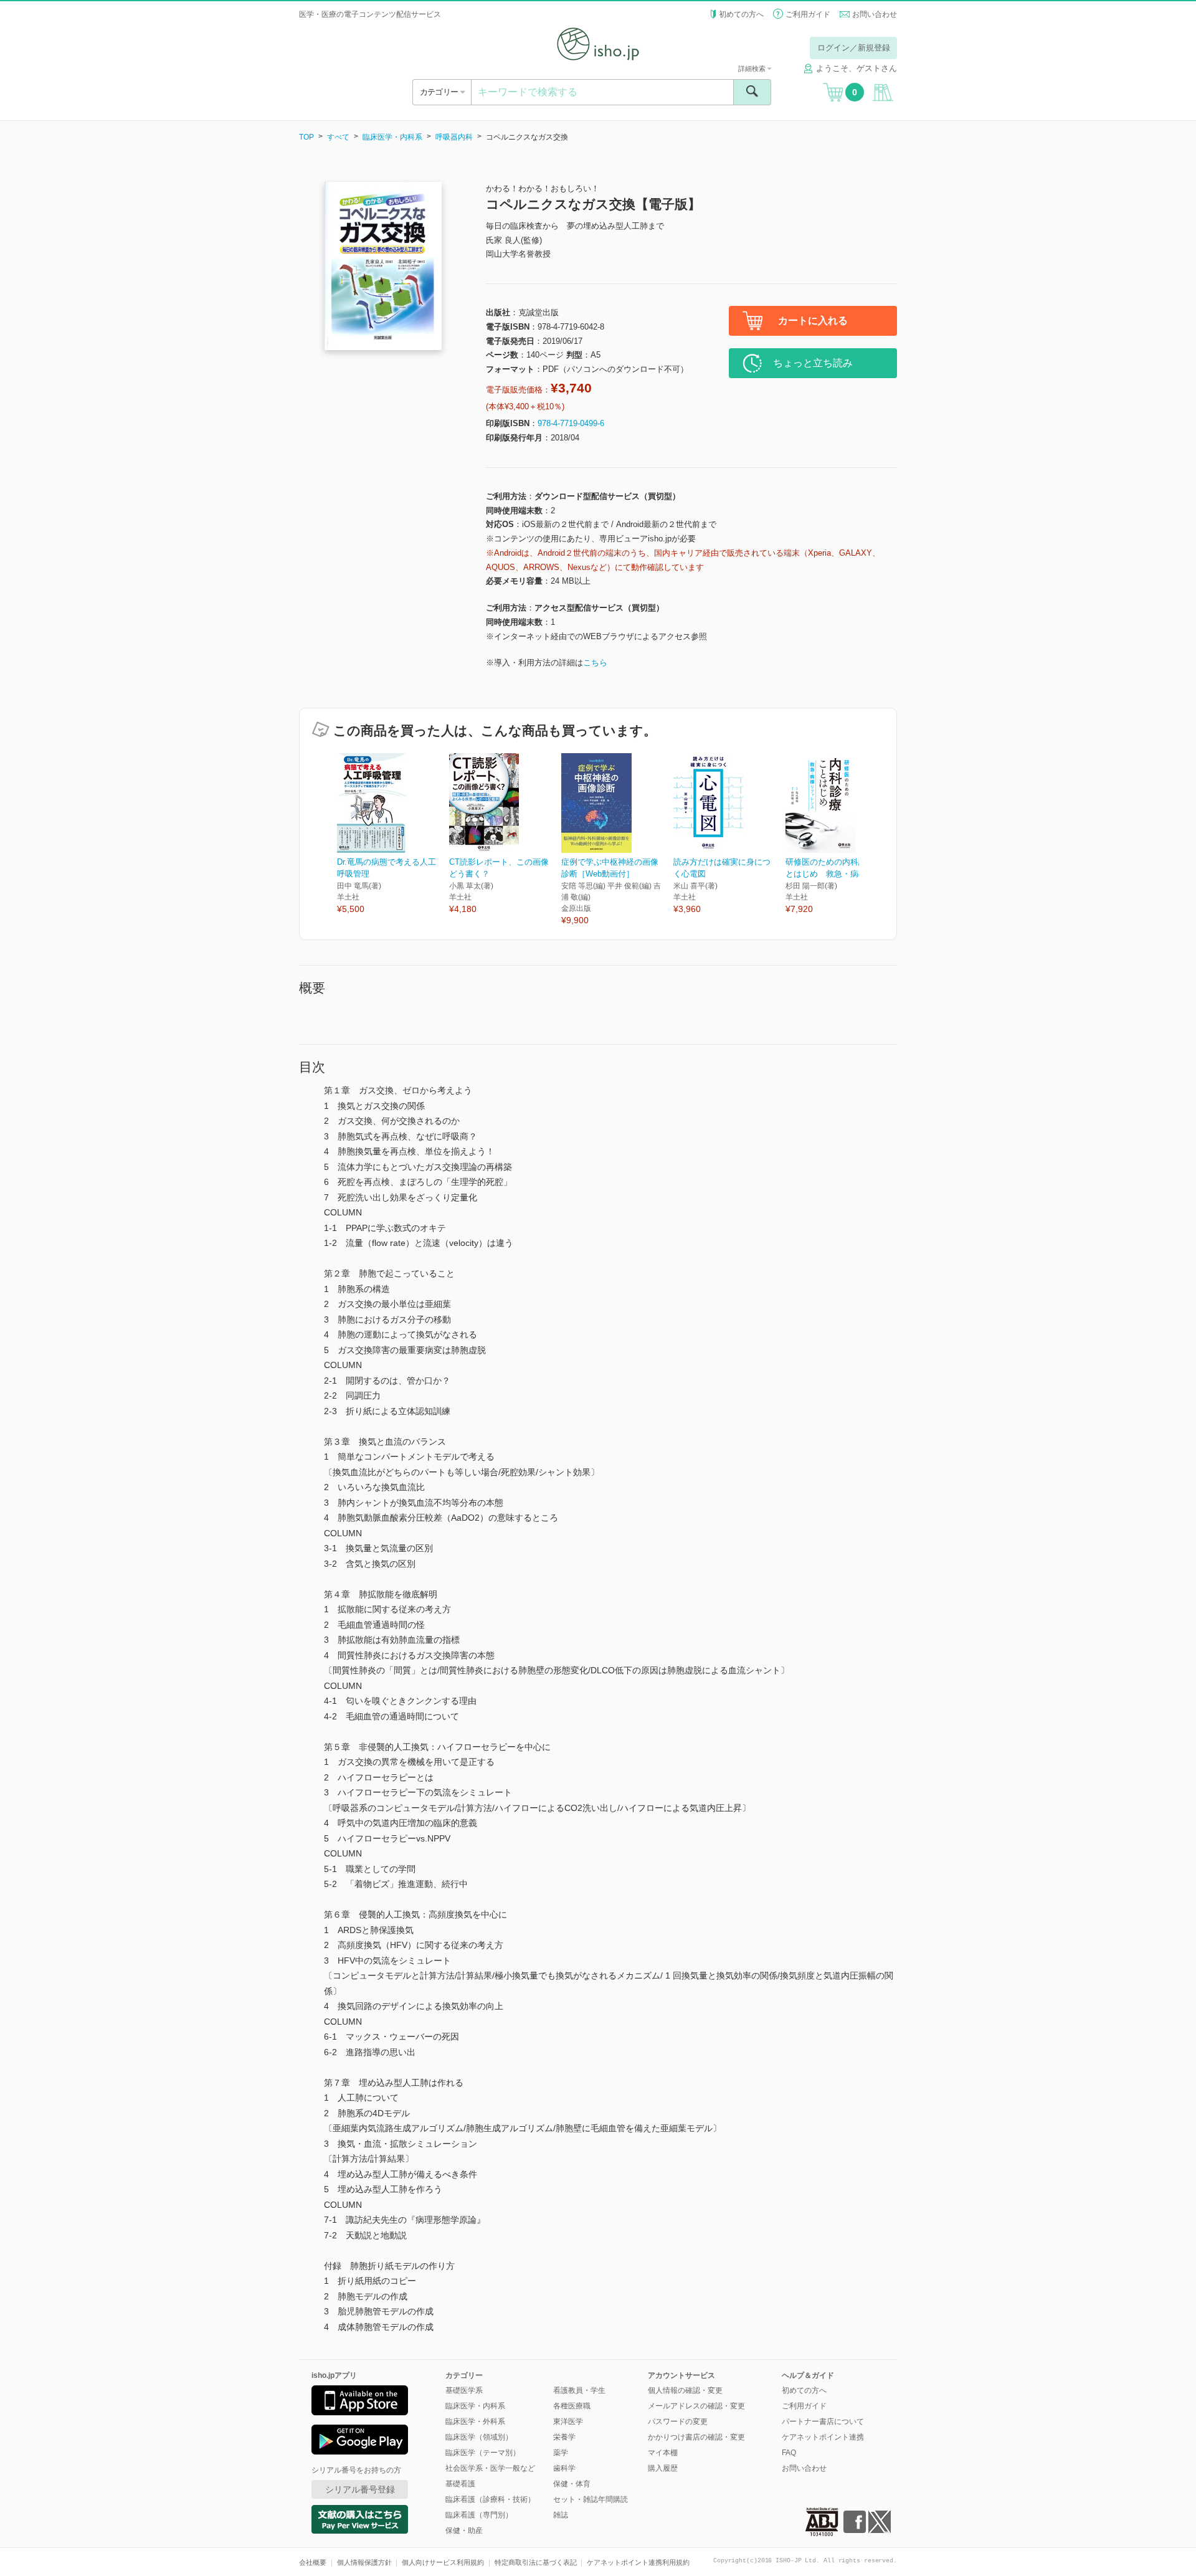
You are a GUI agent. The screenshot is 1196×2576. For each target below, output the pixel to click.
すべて (338, 137)
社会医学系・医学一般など (490, 2468)
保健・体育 (572, 2484)
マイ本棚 (663, 2453)
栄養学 (564, 2437)
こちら (595, 663)
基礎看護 (460, 2484)
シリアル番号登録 (360, 2489)
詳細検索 (753, 69)
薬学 (561, 2453)
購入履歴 (663, 2468)
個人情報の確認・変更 (685, 2390)
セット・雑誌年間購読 (591, 2499)
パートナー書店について (823, 2422)
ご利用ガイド (808, 14)
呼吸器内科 (454, 137)
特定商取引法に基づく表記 (536, 2562)
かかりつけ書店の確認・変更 (696, 2437)
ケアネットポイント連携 (823, 2437)
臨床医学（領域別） (479, 2437)
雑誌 (561, 2515)
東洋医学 (568, 2422)
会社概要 (313, 2562)
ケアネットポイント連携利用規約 (638, 2562)
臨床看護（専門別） (479, 2515)
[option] (393, 834)
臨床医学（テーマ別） (483, 2453)
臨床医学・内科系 (392, 137)
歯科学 (564, 2468)
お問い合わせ (875, 14)
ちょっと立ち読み (813, 363)
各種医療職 (572, 2406)
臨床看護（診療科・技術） (490, 2499)
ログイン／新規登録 (854, 48)
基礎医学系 (464, 2390)
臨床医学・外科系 (475, 2422)
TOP (306, 137)
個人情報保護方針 (364, 2562)
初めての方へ (741, 14)
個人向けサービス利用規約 (443, 2562)
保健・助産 (464, 2531)
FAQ (789, 2453)
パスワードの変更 (678, 2422)
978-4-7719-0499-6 (571, 423)
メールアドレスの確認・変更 (696, 2406)
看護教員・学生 (579, 2390)
